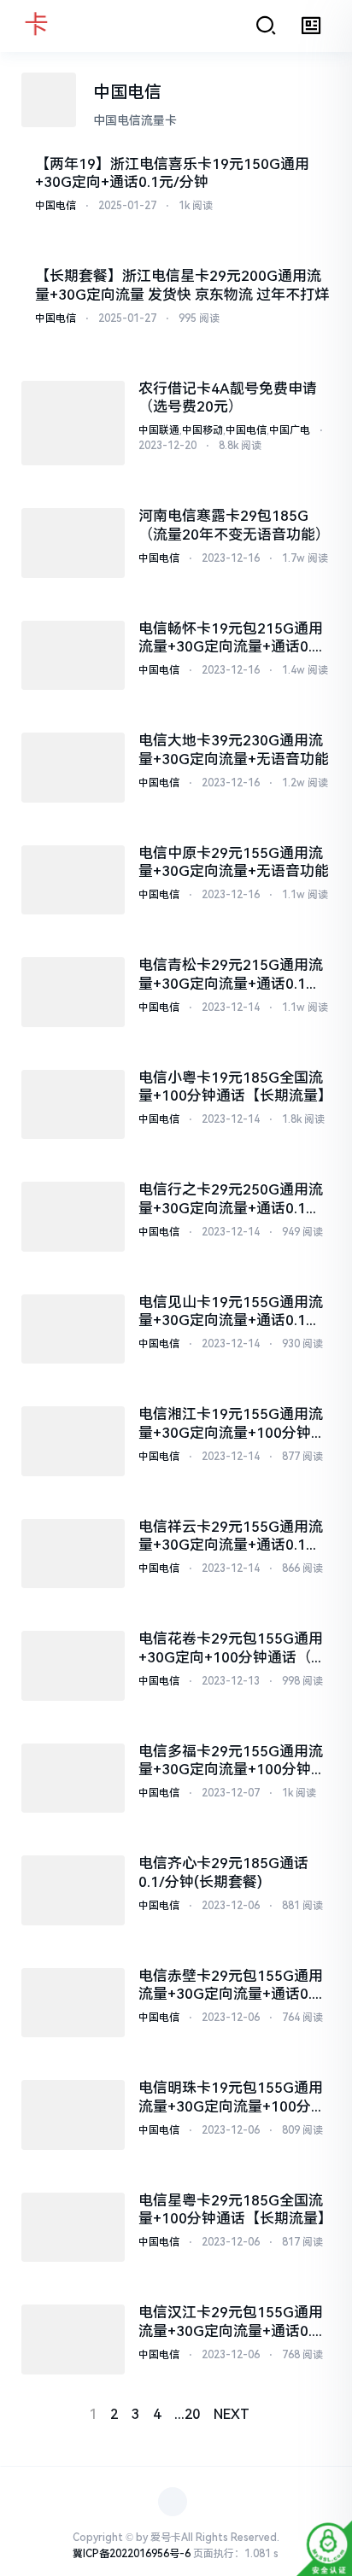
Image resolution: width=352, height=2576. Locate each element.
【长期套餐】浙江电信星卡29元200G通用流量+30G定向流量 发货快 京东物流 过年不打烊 (182, 285)
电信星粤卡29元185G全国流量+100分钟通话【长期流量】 (235, 2209)
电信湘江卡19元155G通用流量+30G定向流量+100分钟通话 (232, 1424)
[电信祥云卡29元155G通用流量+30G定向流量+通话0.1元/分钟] (73, 1554)
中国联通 (159, 430)
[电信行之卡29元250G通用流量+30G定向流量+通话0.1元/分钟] (73, 1217)
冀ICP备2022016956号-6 (132, 2554)
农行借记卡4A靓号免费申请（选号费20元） (228, 397)
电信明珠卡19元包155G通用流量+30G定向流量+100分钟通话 (232, 2097)
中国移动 (202, 430)
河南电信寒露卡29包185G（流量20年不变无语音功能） (234, 525)
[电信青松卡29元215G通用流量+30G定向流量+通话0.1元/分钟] (73, 992)
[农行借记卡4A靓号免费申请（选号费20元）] (73, 423)
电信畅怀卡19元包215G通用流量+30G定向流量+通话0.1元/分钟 (231, 638)
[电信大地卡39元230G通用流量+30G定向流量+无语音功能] (73, 768)
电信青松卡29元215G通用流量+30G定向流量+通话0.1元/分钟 (232, 975)
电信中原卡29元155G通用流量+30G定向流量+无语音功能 (234, 862)
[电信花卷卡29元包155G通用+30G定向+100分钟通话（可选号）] (73, 1666)
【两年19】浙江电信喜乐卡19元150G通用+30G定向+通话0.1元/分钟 (172, 173)
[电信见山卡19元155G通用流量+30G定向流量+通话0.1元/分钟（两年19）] (73, 1329)
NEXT (232, 2414)
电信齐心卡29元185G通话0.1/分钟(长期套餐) (223, 1872)
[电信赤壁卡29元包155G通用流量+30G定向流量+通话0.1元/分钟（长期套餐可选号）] (73, 2003)
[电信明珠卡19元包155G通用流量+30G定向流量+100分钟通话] (73, 2115)
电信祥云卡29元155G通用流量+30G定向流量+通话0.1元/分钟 (232, 1536)
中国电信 (56, 206)
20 (192, 2414)
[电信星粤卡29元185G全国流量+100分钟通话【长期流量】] (73, 2228)
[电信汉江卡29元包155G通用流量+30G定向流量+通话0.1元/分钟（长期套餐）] (73, 2339)
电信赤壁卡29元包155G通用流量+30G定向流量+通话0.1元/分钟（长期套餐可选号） (231, 1986)
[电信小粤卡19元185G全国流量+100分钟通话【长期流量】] (73, 1105)
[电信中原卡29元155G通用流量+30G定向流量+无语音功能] (73, 880)
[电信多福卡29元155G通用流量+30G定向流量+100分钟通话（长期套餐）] (73, 1779)
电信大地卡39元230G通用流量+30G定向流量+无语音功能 (234, 749)
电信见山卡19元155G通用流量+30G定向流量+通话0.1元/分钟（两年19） (232, 1312)
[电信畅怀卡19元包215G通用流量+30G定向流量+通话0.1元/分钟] (73, 656)
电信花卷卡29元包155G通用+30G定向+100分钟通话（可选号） (232, 1648)
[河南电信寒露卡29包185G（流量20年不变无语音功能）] (73, 543)
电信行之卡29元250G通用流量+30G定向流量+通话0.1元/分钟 (232, 1199)
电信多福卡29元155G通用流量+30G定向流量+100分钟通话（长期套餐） (232, 1761)
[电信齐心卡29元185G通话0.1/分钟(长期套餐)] (73, 1890)
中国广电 (290, 430)
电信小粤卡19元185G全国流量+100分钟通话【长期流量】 (235, 1086)
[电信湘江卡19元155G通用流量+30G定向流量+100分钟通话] (73, 1441)
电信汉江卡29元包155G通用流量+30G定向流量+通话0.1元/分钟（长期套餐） (231, 2322)
